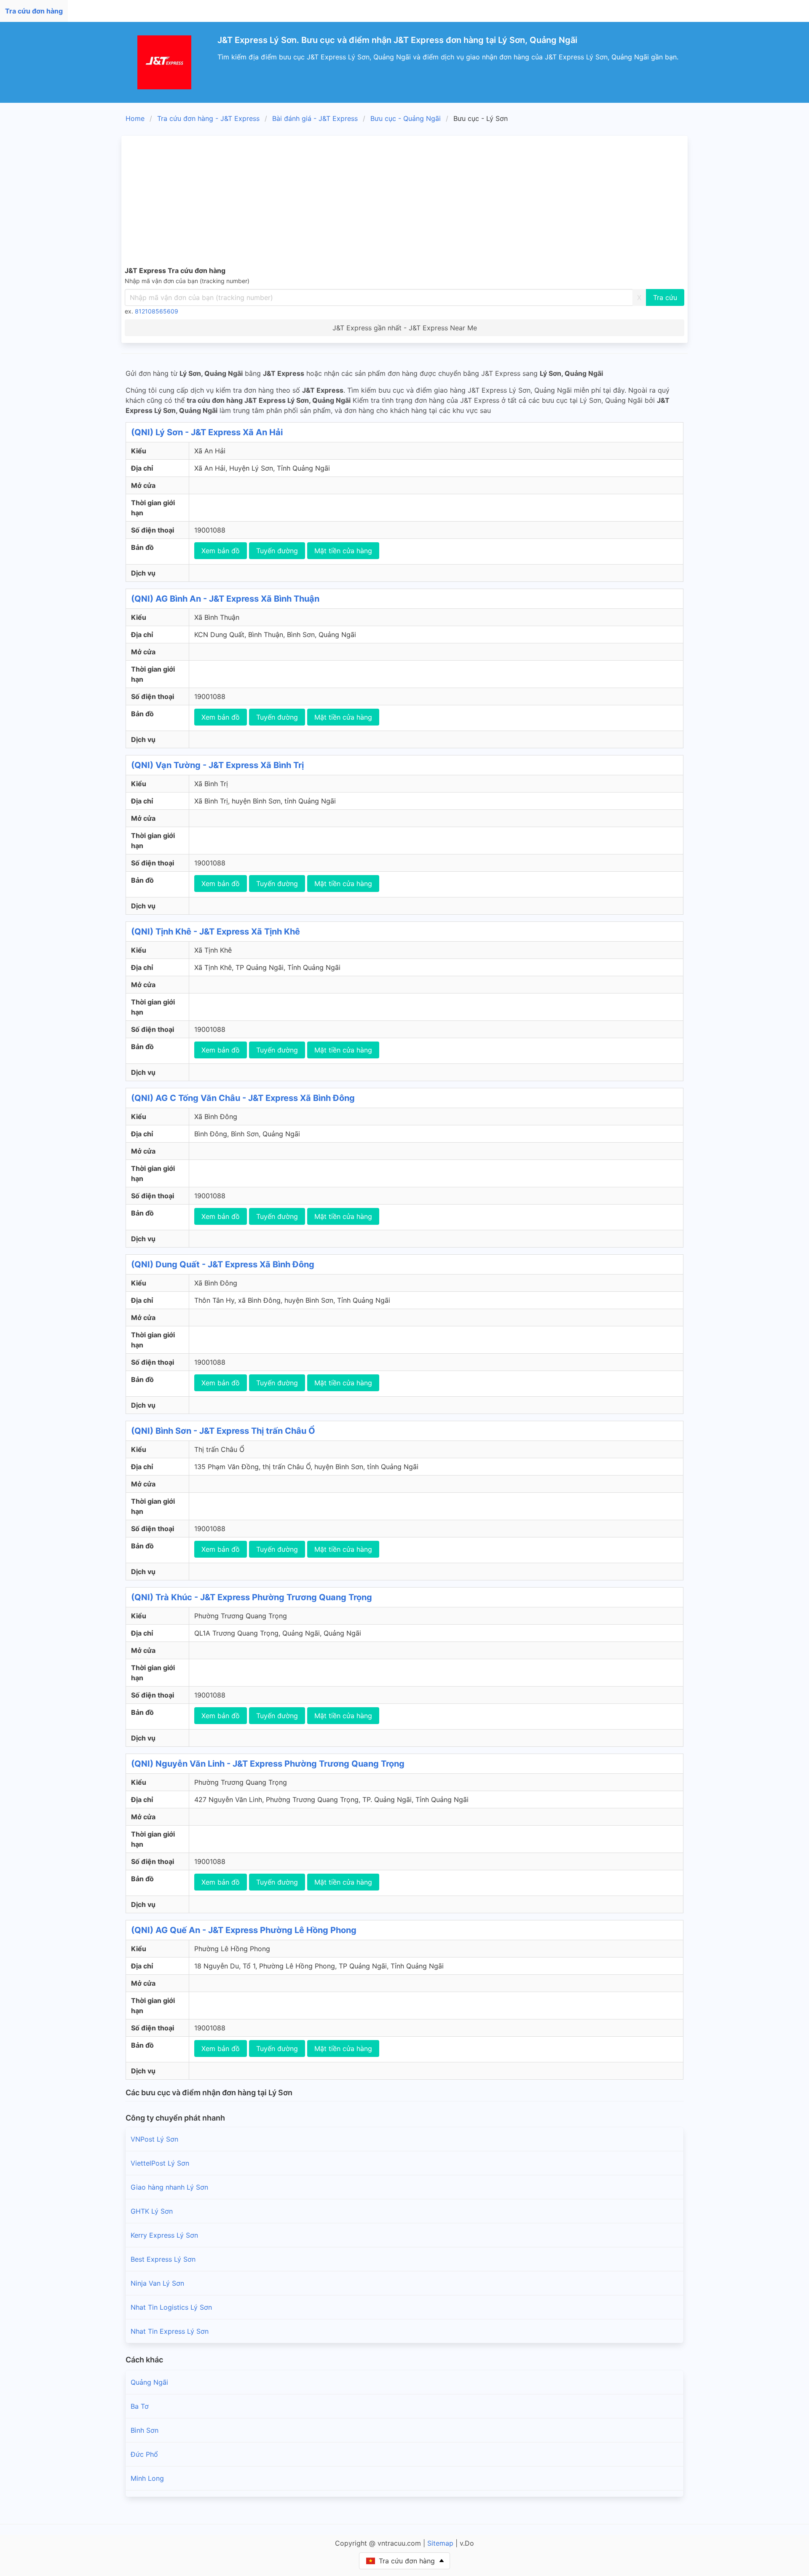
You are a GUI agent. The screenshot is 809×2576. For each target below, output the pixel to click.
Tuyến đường (277, 551)
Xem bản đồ (221, 551)
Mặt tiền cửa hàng (343, 551)
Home (135, 118)
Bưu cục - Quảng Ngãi (406, 118)
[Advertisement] (404, 202)
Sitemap (440, 2543)
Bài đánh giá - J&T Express (315, 118)
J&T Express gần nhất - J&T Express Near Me (405, 328)
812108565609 (157, 311)
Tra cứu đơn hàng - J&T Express (208, 118)
